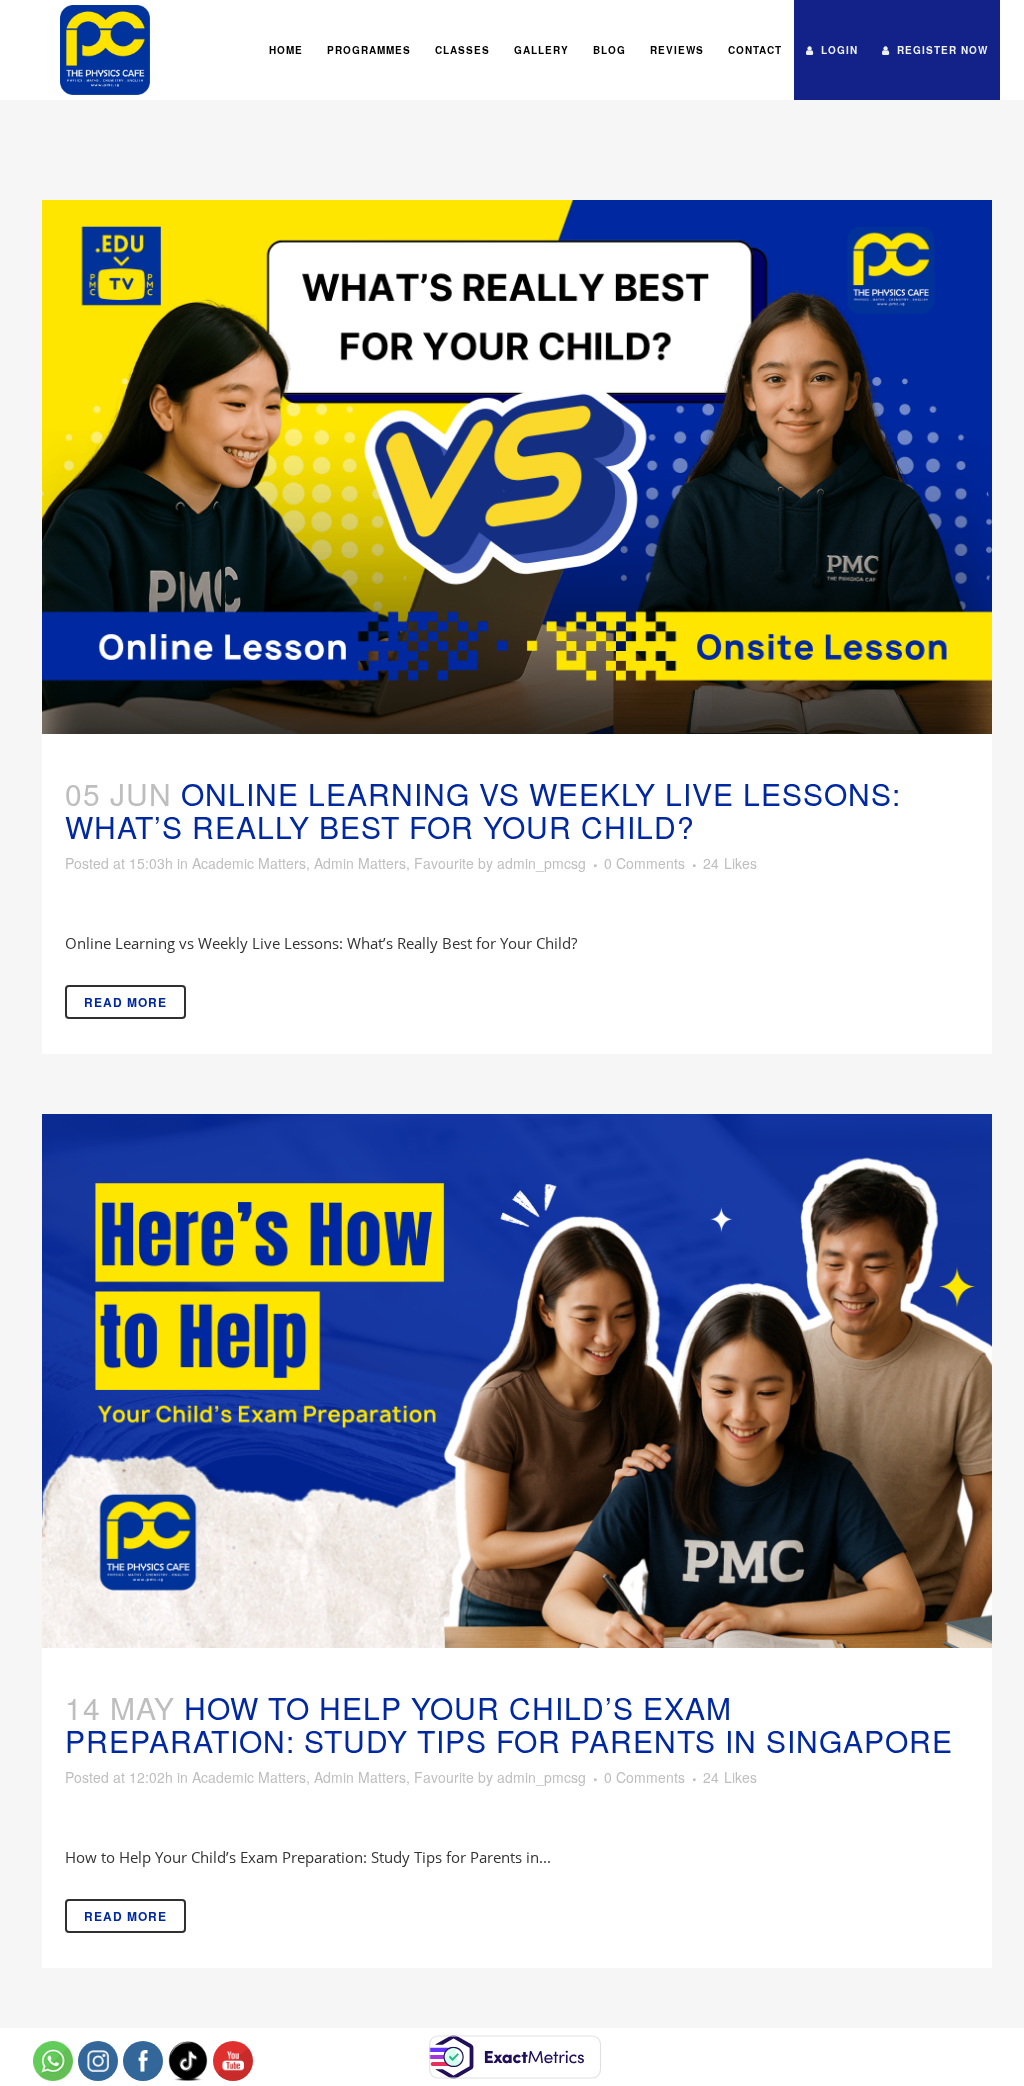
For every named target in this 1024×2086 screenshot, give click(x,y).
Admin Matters (360, 863)
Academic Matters (249, 863)
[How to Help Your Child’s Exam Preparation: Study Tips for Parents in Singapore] (517, 1381)
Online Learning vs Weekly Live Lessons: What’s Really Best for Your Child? (483, 810)
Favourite (444, 863)
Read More (125, 1002)
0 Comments (644, 863)
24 (730, 863)
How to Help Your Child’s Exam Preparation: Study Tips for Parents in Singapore (509, 1724)
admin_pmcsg (541, 863)
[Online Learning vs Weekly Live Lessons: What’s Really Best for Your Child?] (517, 467)
